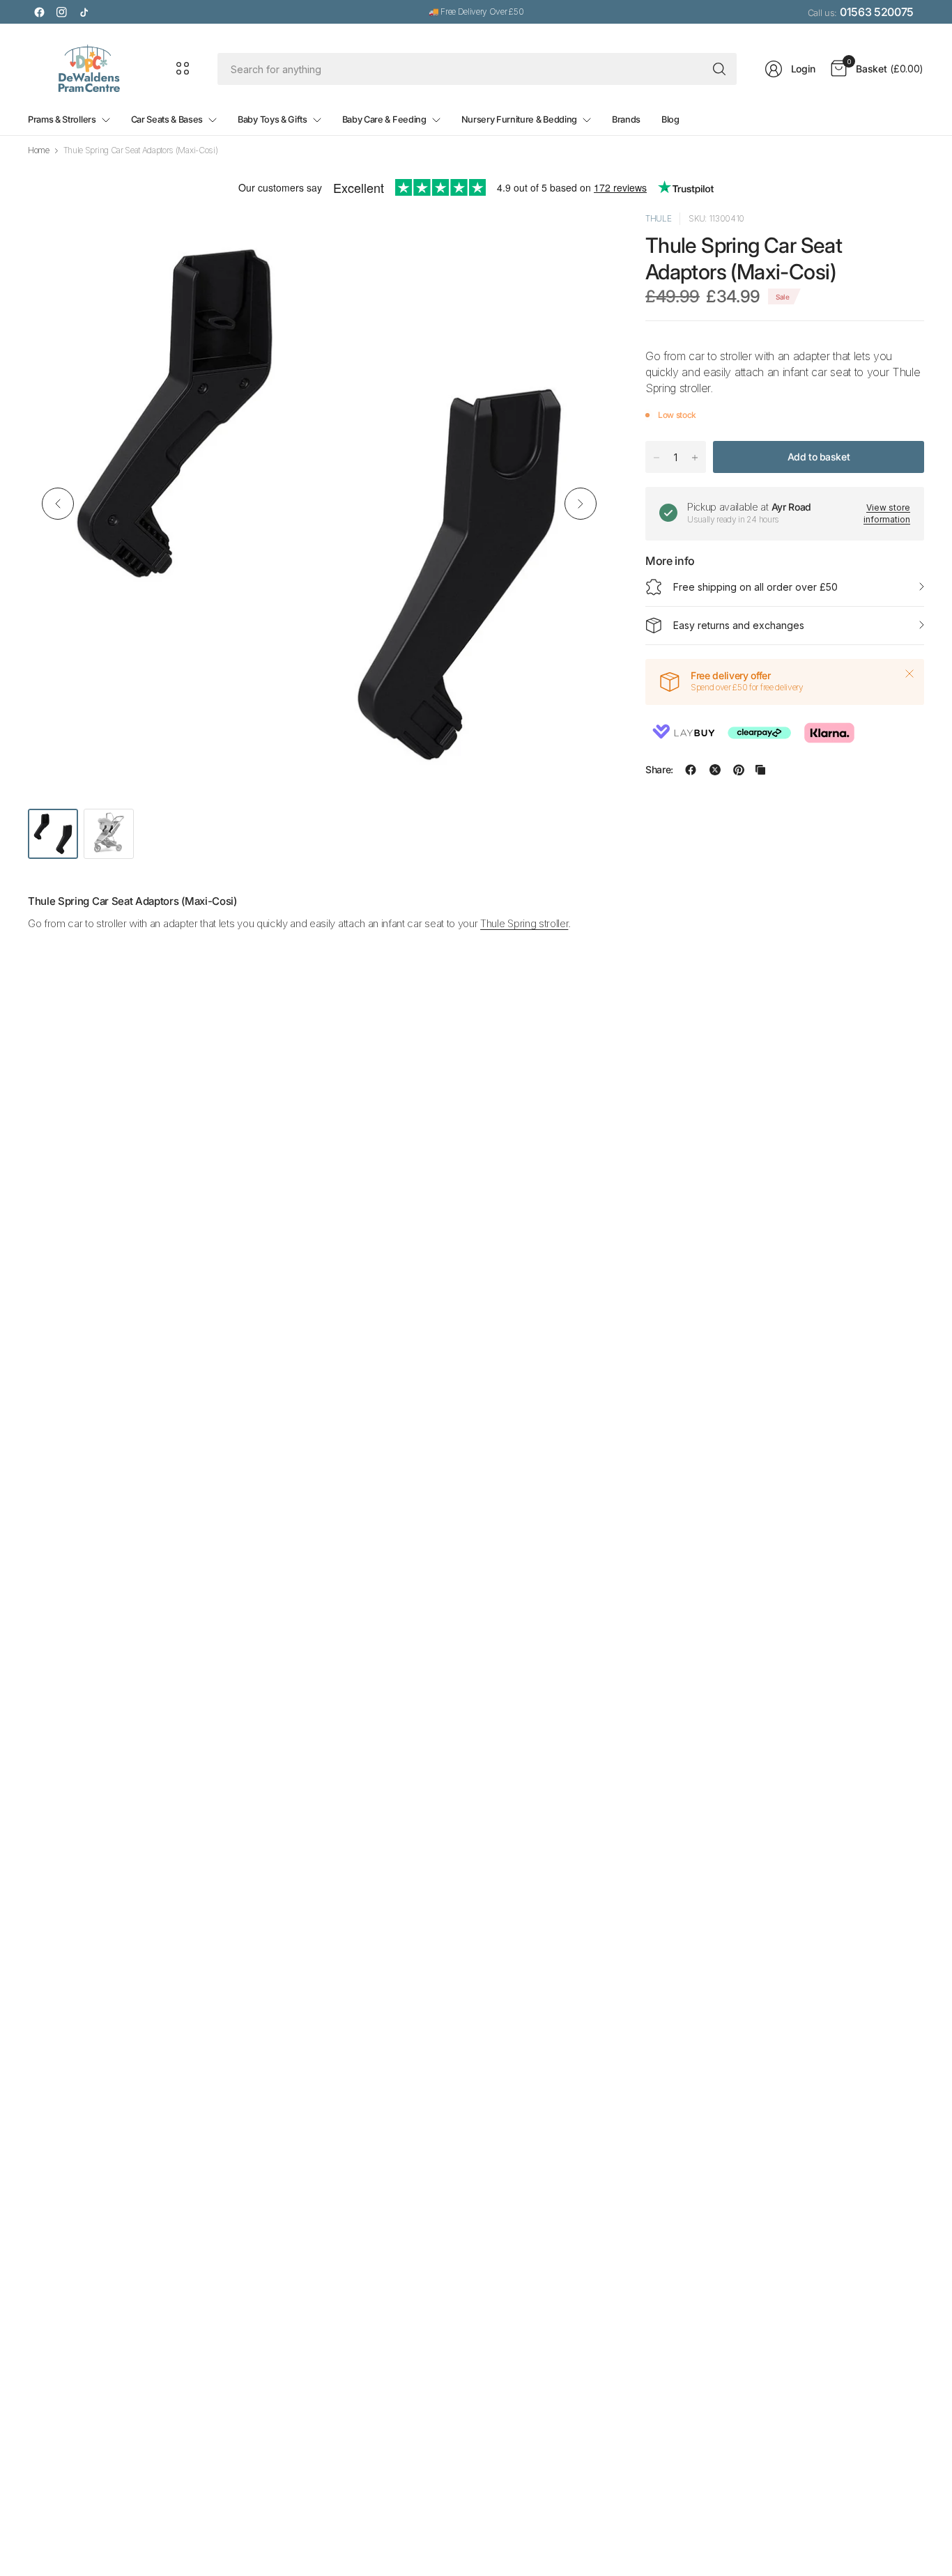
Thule (658, 218)
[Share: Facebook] (691, 770)
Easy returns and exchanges (739, 625)
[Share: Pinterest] (739, 770)
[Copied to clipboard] (760, 770)
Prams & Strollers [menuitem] (62, 119)
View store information (887, 513)
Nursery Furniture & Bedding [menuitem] (519, 119)
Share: (659, 770)
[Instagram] (61, 12)
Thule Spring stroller (524, 923)
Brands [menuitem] (626, 119)
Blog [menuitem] (670, 119)
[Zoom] (584, 239)
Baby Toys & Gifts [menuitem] (272, 119)
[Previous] (58, 504)
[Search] (719, 69)
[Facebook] (39, 12)
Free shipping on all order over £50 (755, 587)
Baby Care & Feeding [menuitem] (384, 119)
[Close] (909, 674)
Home (39, 150)
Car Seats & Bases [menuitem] (167, 119)
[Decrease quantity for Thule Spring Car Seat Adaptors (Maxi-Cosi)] (657, 458)
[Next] (581, 504)
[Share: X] (715, 770)
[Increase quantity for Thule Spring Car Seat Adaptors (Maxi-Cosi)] (695, 458)
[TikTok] (84, 12)
